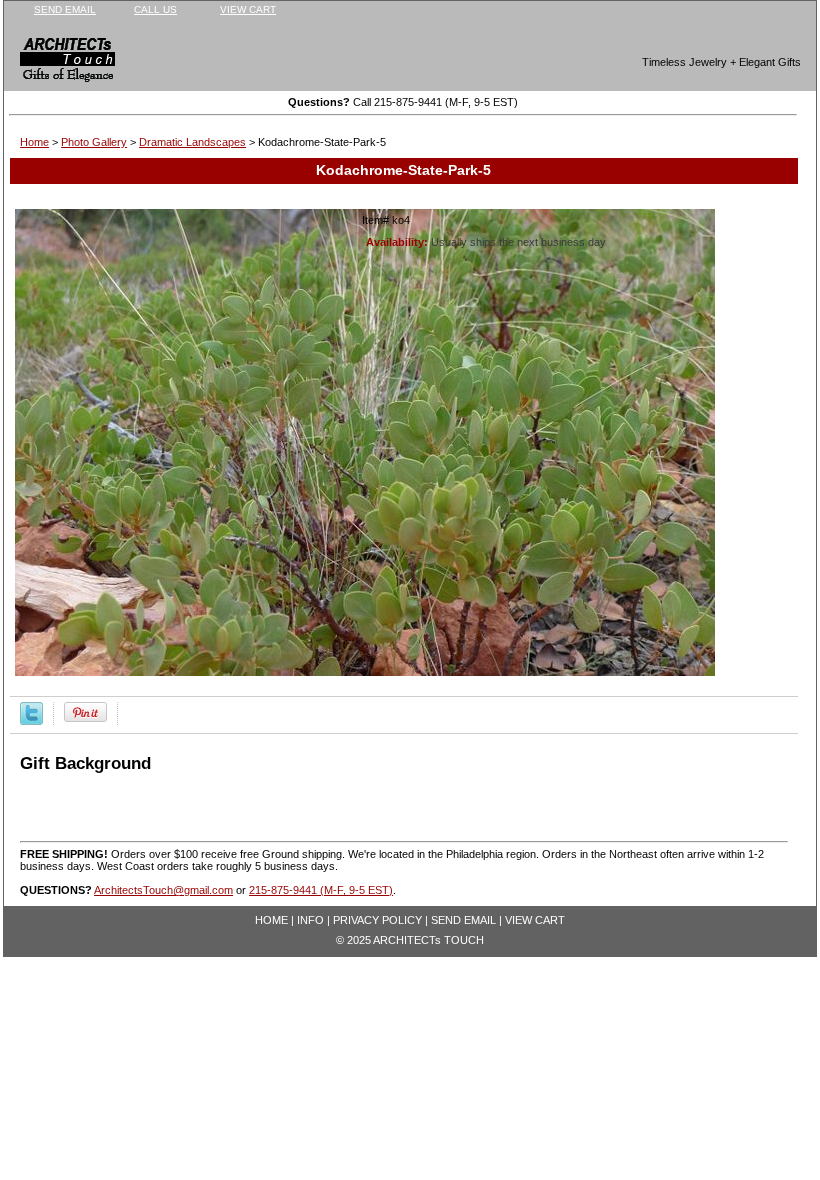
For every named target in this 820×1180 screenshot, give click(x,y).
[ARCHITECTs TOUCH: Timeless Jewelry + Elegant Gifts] (54, 63)
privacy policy (377, 920)
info (310, 920)
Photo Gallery (94, 142)
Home (34, 142)
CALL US (155, 9)
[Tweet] (31, 721)
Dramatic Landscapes (192, 142)
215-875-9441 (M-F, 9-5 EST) (321, 890)
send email (65, 9)
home (271, 920)
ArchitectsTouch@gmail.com (163, 890)
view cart (248, 9)
